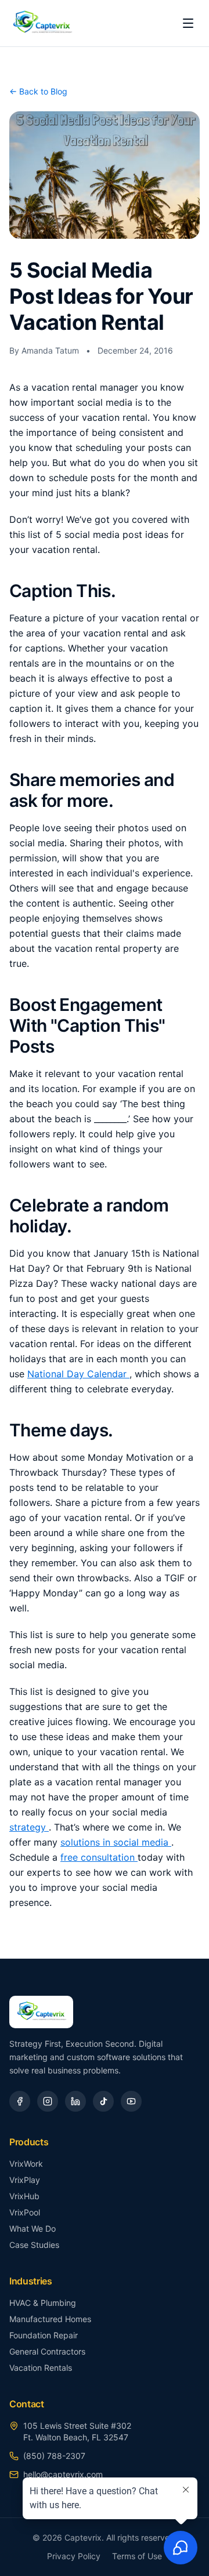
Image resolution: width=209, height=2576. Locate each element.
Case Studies (34, 2245)
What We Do (33, 2228)
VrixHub (24, 2196)
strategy (29, 1827)
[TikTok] (103, 2101)
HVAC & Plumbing (43, 2303)
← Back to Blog (38, 91)
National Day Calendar (78, 1374)
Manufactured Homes (50, 2319)
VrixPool (25, 2212)
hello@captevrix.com (63, 2474)
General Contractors (47, 2351)
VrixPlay (25, 2180)
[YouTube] (131, 2101)
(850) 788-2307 (54, 2456)
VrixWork (26, 2164)
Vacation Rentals (41, 2368)
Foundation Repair (44, 2335)
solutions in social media (116, 1842)
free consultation (99, 1857)
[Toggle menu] (188, 23)
